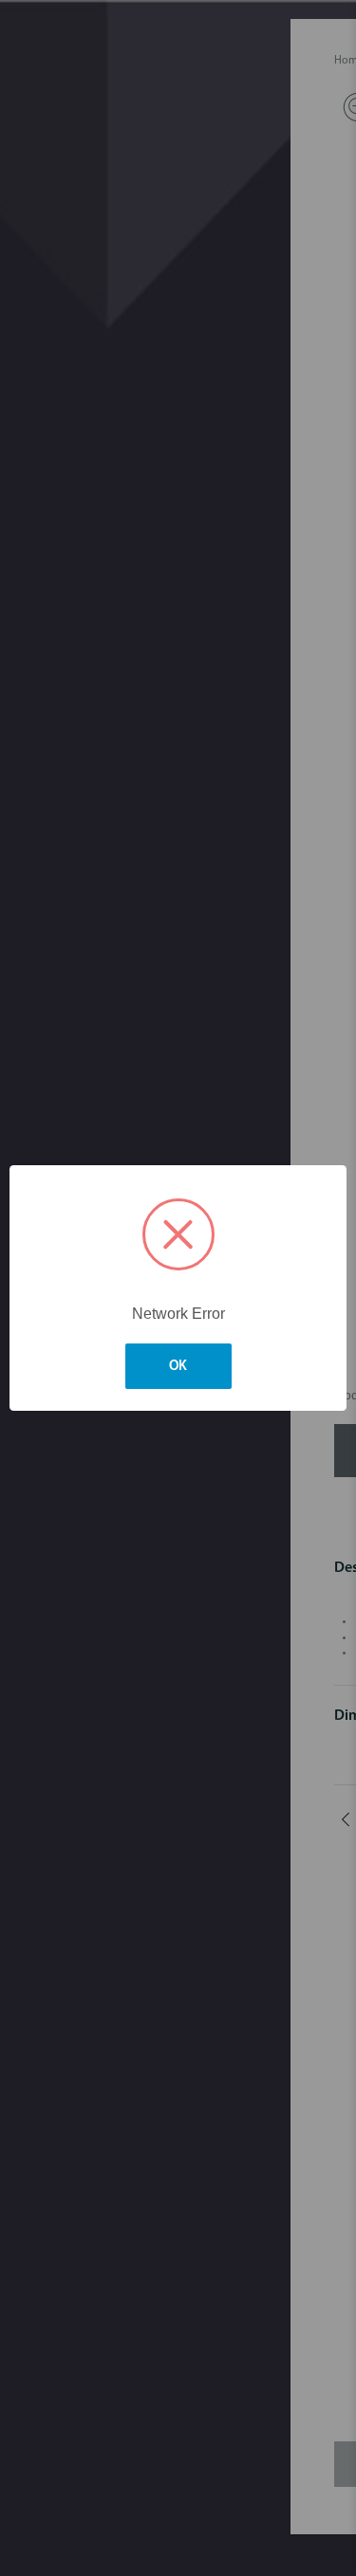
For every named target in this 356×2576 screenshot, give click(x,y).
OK (178, 1367)
